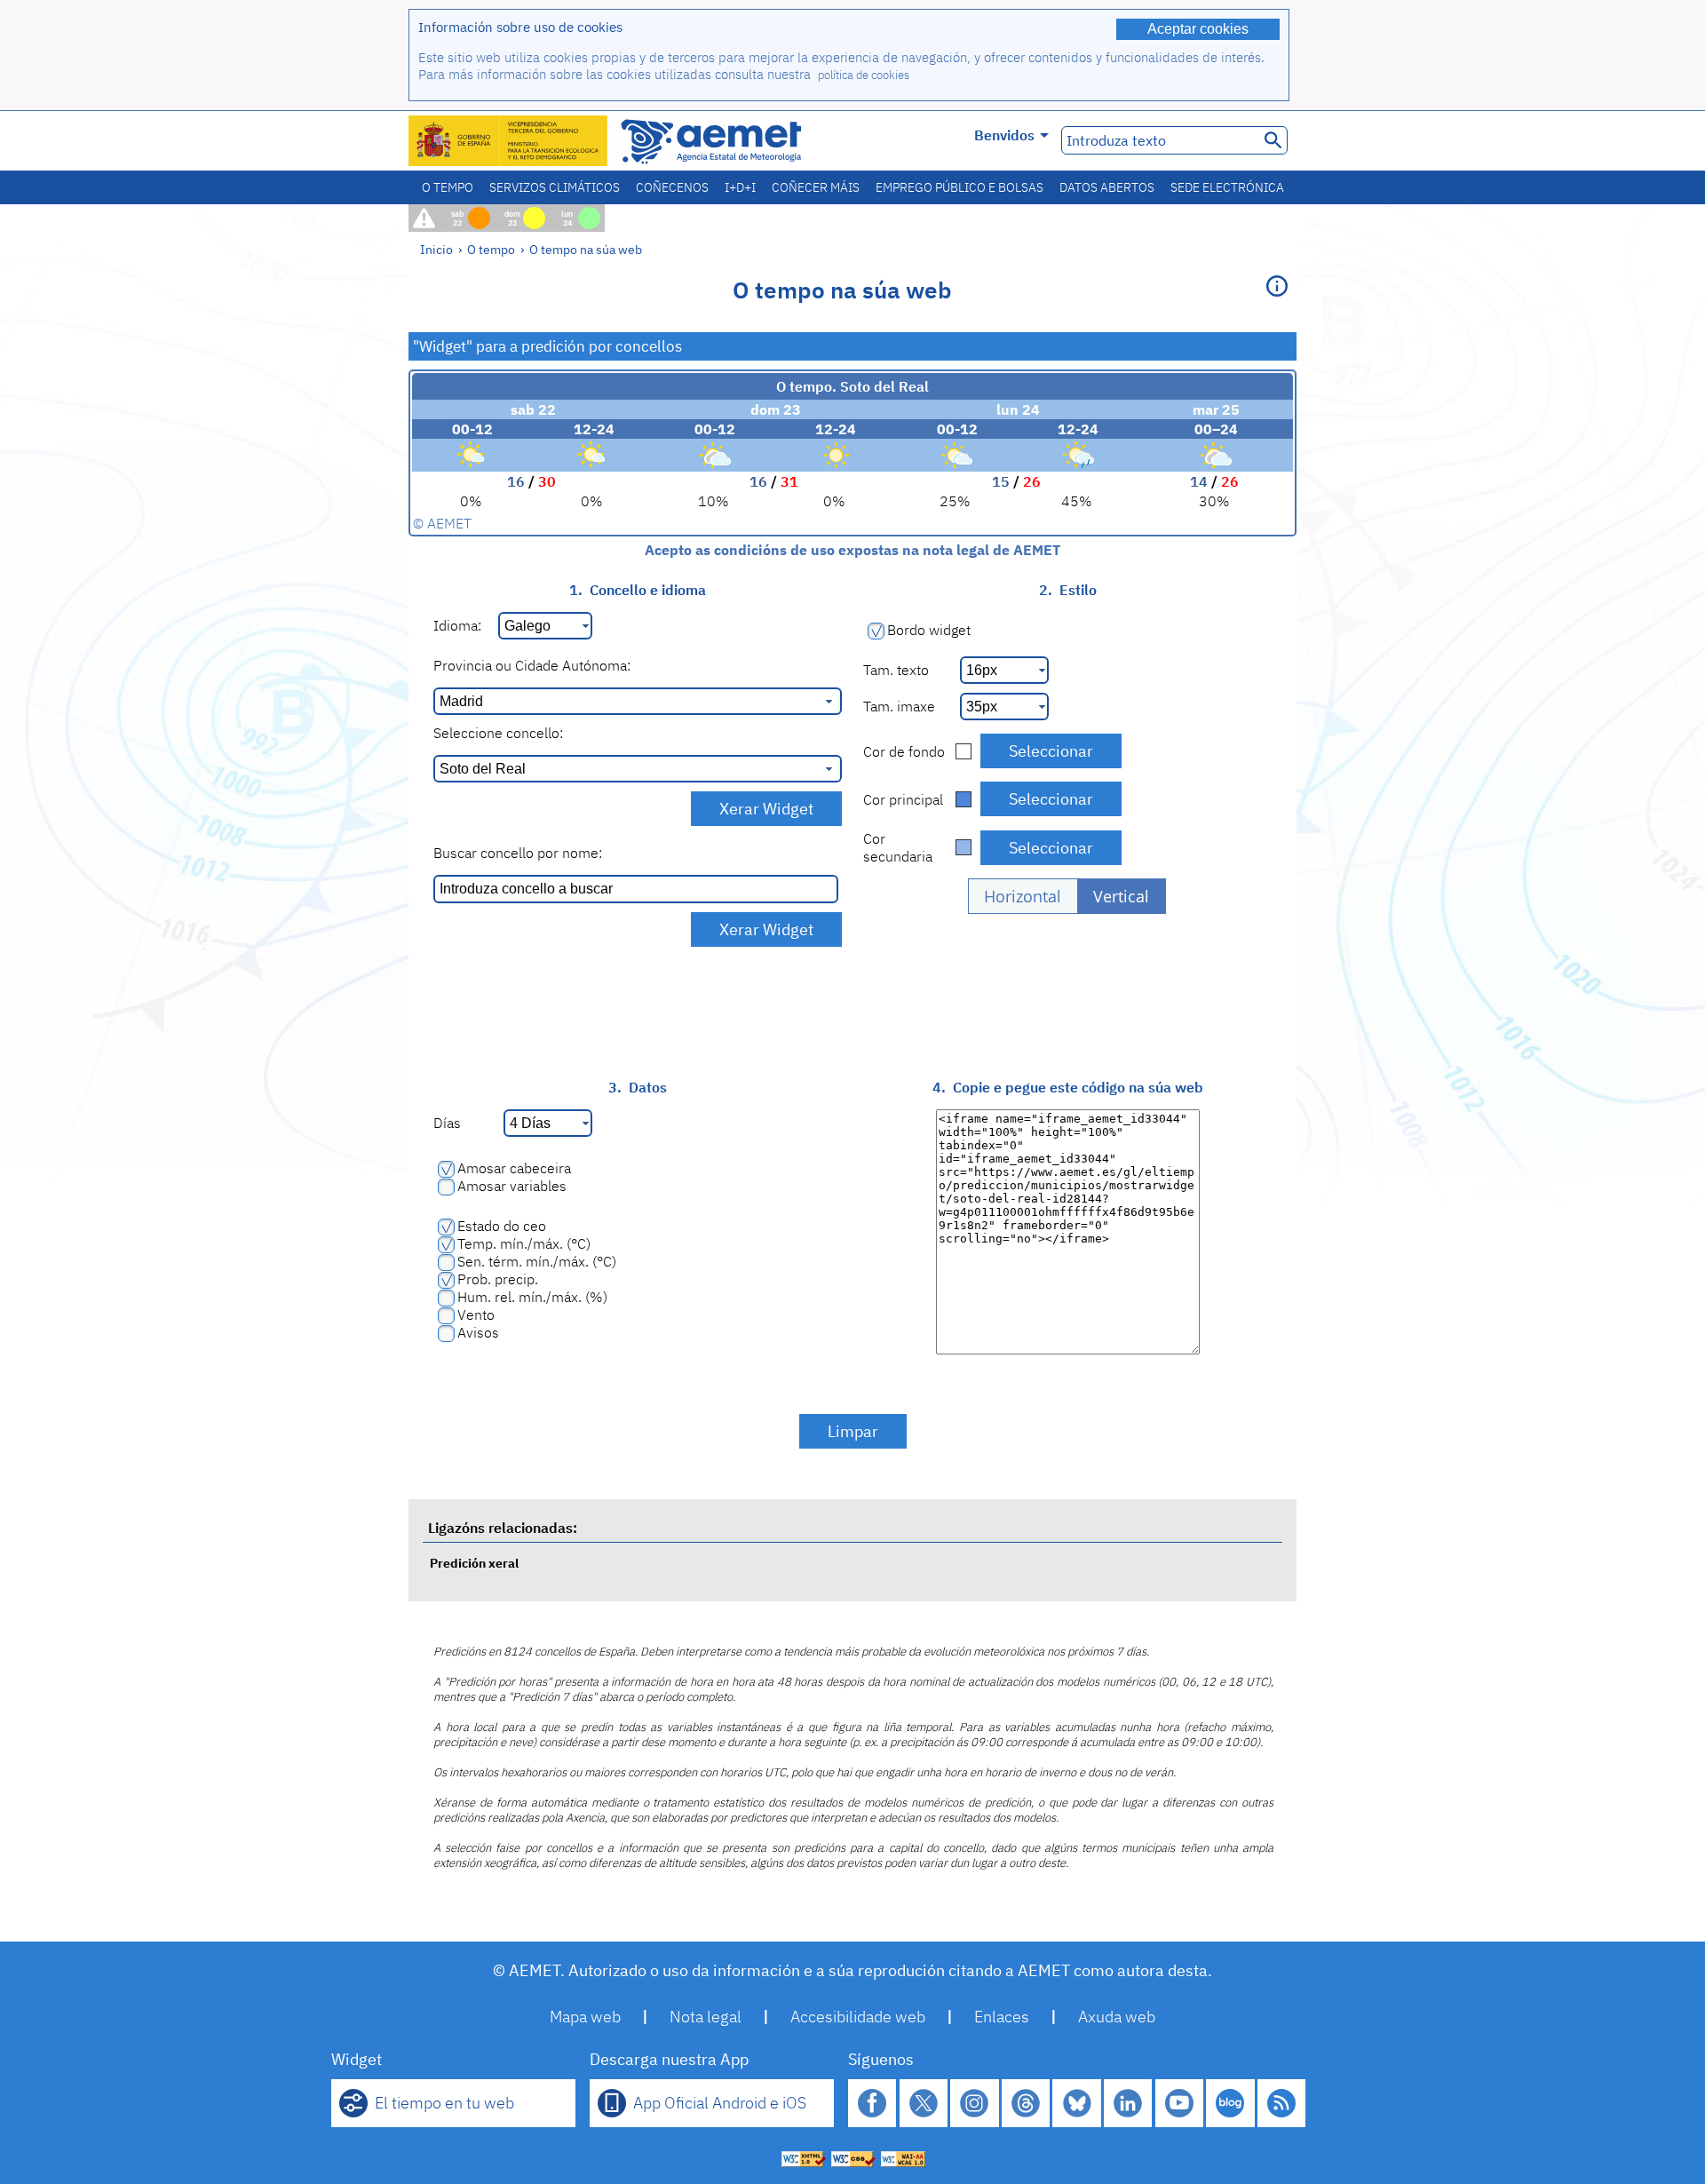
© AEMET (442, 523)
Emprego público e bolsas (960, 187)
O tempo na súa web (586, 249)
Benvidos (1004, 135)
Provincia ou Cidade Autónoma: (532, 665)
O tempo (448, 187)
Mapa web (585, 2017)
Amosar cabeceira (514, 1168)
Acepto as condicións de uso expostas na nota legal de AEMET (852, 550)
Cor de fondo (904, 751)
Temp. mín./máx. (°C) (524, 1243)
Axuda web (1117, 2017)
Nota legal (706, 2017)
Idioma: (457, 625)
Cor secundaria (898, 847)
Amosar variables (512, 1186)
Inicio (436, 249)
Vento (476, 1314)
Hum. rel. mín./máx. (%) (532, 1297)
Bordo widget (929, 630)
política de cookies (864, 75)
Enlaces (1002, 2017)
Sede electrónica (1227, 187)
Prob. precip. (498, 1279)
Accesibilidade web (858, 2017)
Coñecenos (672, 187)
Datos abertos (1107, 187)
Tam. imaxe (899, 706)
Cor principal (903, 799)
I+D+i (740, 187)
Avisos (478, 1332)
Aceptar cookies (1198, 29)
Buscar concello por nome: (518, 853)
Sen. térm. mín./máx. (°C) (537, 1261)
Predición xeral (474, 1563)
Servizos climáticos (555, 187)
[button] (1023, 896)
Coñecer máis (816, 187)
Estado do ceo (502, 1226)
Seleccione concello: (498, 733)
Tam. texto (896, 670)
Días (447, 1123)
